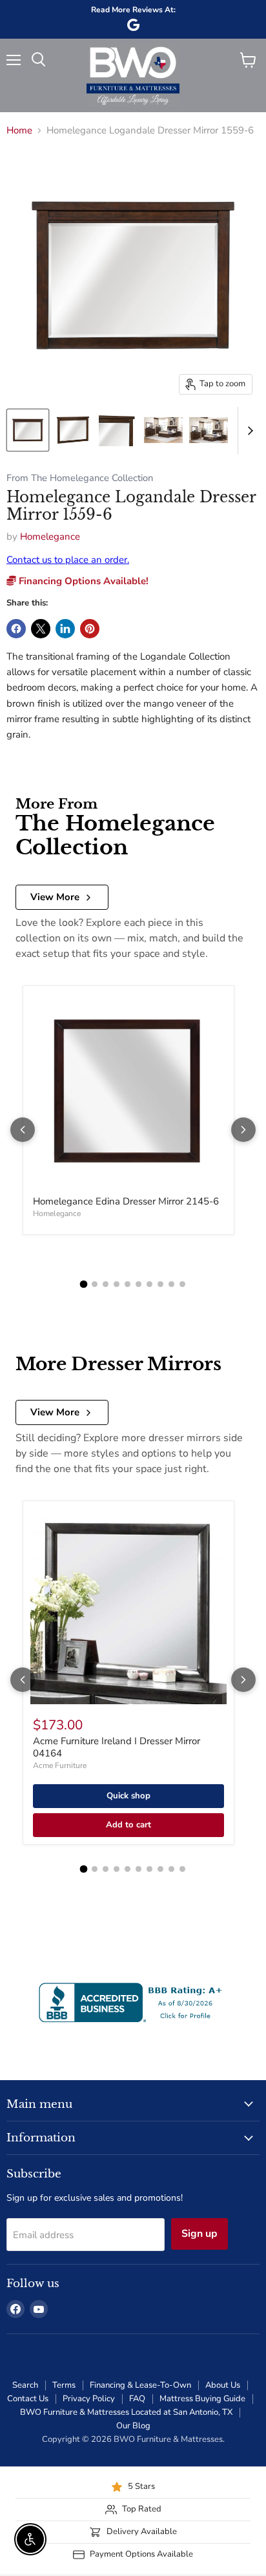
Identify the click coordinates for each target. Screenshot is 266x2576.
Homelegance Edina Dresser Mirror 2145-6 (126, 1201)
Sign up (200, 2234)
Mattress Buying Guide (202, 2399)
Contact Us (28, 2399)
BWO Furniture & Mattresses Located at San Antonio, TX (126, 2412)
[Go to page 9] (171, 1284)
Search (25, 2385)
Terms (64, 2385)
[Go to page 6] (138, 1284)
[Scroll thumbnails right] (248, 431)
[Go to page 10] (182, 1284)
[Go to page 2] (95, 1284)
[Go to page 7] (149, 1284)
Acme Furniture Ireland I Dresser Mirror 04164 (117, 1747)
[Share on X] (41, 629)
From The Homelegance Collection (80, 478)
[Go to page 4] (117, 1284)
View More (55, 897)
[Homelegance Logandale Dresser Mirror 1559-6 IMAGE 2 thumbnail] (73, 430)
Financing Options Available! (82, 581)
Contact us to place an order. (68, 560)
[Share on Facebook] (16, 629)
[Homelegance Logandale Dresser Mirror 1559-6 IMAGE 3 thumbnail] (118, 430)
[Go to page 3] (106, 1284)
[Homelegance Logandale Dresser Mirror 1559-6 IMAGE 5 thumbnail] (209, 430)
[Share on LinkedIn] (65, 629)
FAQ (137, 2399)
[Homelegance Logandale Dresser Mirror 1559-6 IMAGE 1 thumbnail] (28, 430)
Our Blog (133, 2426)
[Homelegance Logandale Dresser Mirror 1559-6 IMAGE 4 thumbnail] (163, 430)
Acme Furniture (60, 1765)
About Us (223, 2385)
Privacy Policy (89, 2399)
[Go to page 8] (160, 1284)
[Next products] (243, 1130)
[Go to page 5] (128, 1284)
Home (19, 131)
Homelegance (50, 536)
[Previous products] (23, 1130)
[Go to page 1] (84, 1284)
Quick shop (128, 1796)
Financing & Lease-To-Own (140, 2385)
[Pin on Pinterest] (90, 629)
